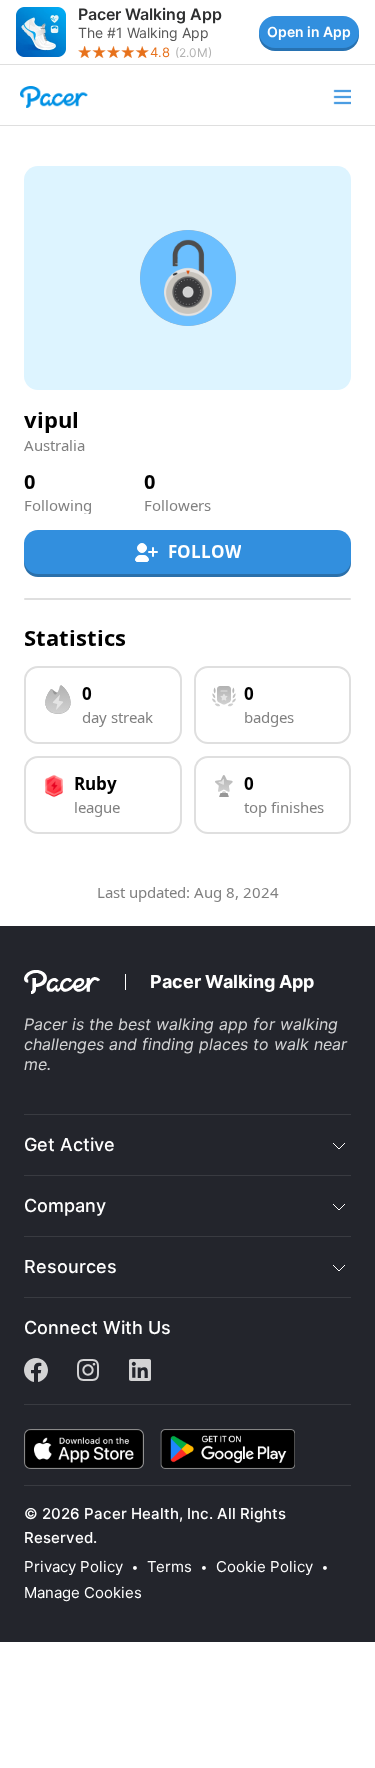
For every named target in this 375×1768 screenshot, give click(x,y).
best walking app (183, 1024)
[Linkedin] (140, 1376)
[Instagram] (88, 1376)
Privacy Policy (73, 1567)
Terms (169, 1567)
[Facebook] (36, 1376)
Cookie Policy (264, 1567)
